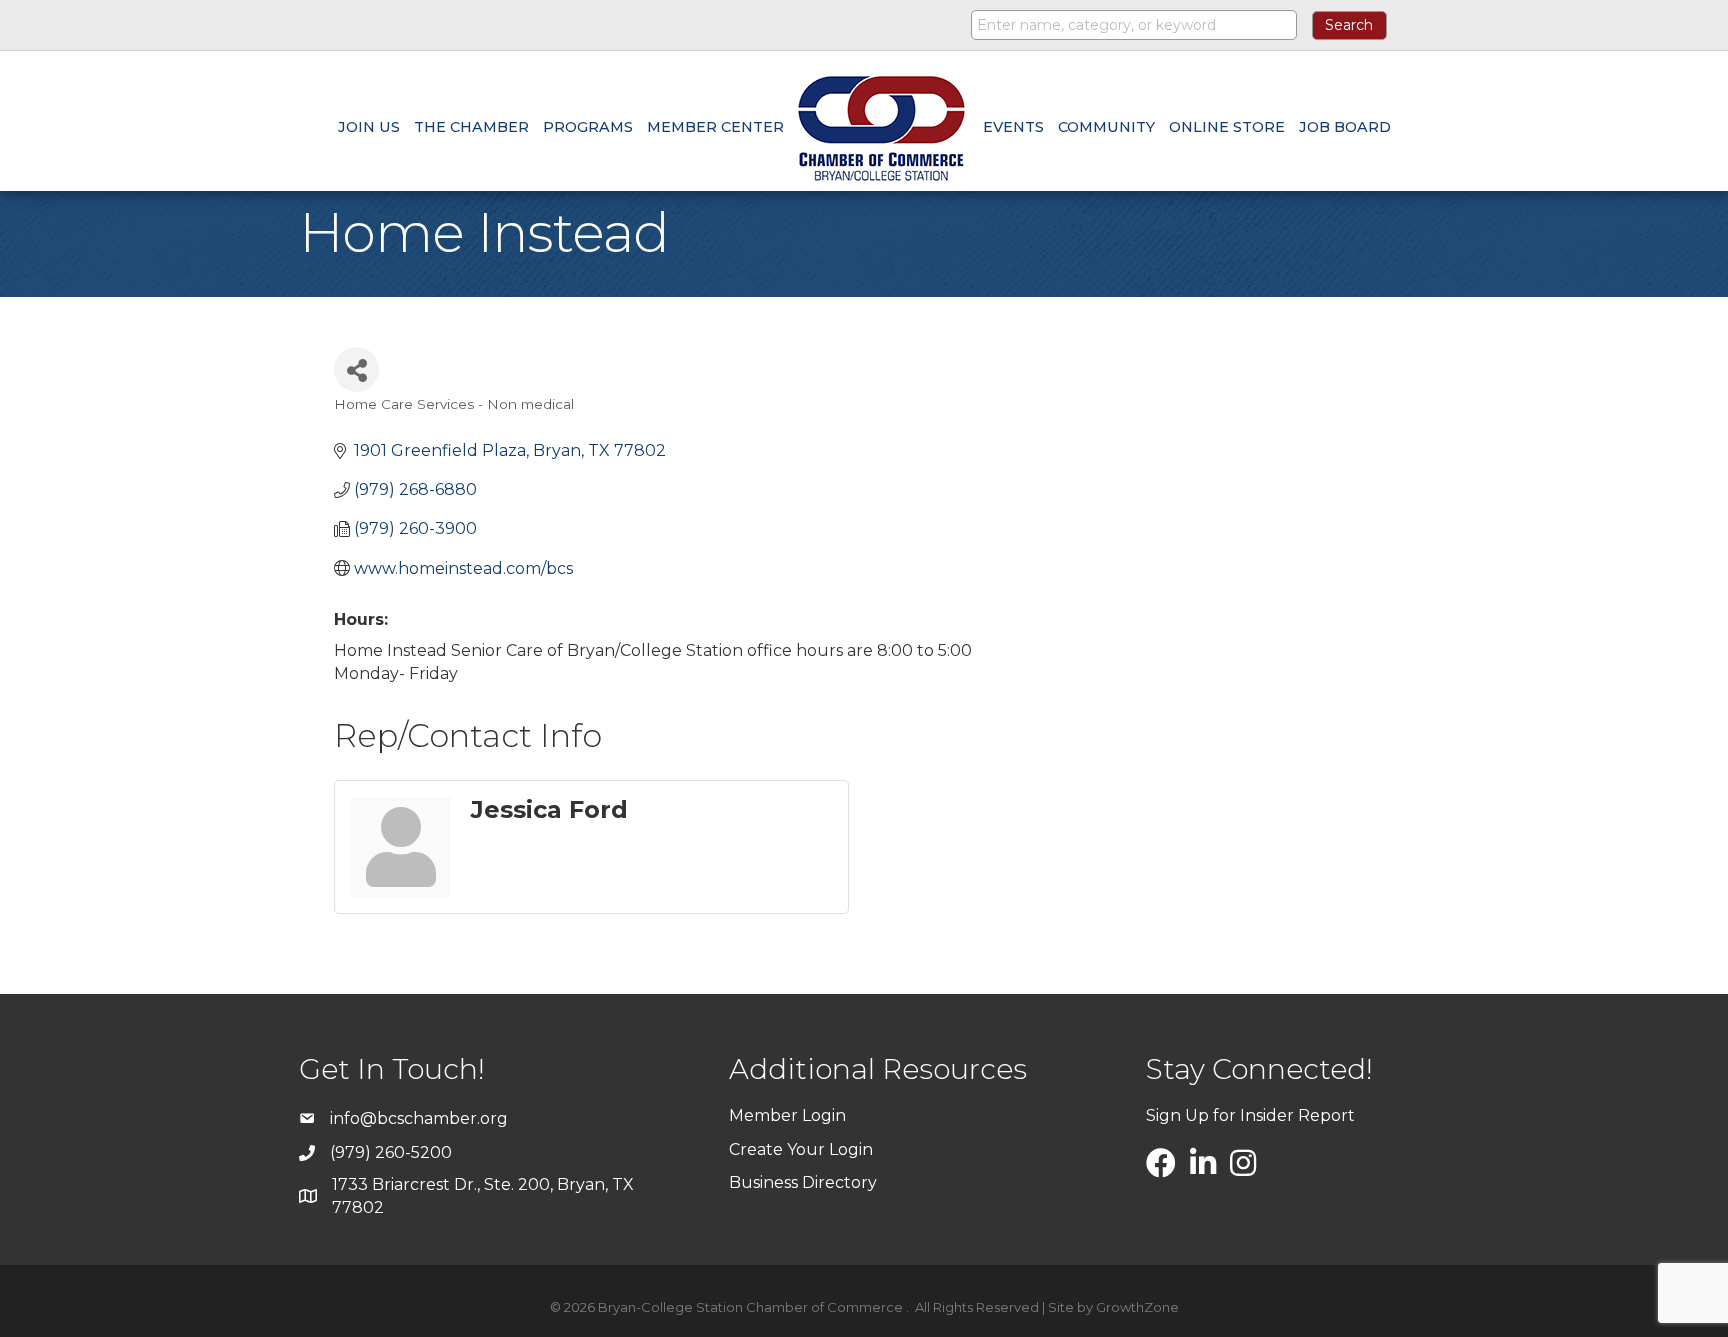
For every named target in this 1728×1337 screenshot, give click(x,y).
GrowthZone (1137, 1307)
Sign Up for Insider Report (1250, 1115)
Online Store (1227, 127)
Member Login (787, 1115)
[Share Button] (356, 369)
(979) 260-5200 (391, 1152)
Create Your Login (801, 1149)
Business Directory (803, 1182)
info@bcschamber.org (419, 1118)
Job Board (1345, 127)
